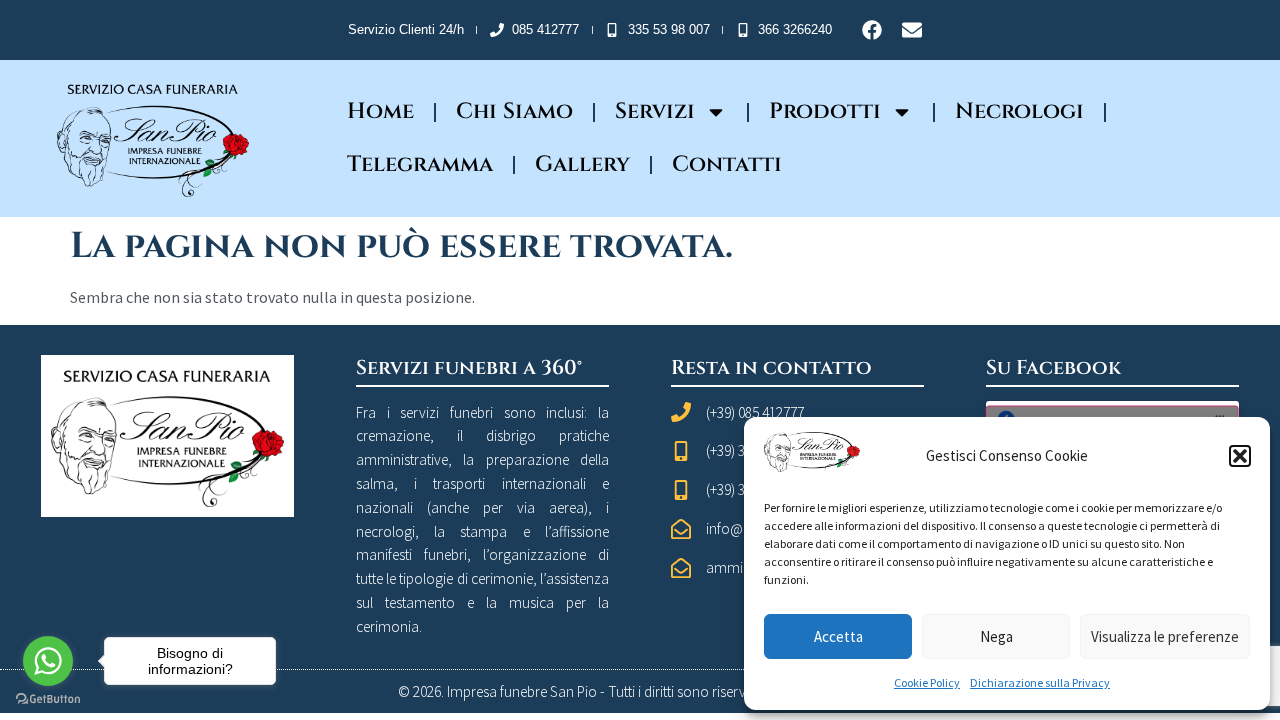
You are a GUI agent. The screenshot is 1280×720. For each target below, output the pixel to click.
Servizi (655, 111)
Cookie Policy (927, 682)
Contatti (727, 164)
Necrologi (1019, 111)
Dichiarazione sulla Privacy (1040, 682)
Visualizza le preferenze (1165, 636)
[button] (1240, 456)
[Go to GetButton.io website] (48, 699)
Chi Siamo (514, 111)
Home (380, 111)
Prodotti (825, 111)
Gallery (582, 164)
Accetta (838, 636)
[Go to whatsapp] (48, 661)
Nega (996, 636)
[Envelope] (912, 30)
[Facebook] (872, 30)
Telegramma (420, 164)
